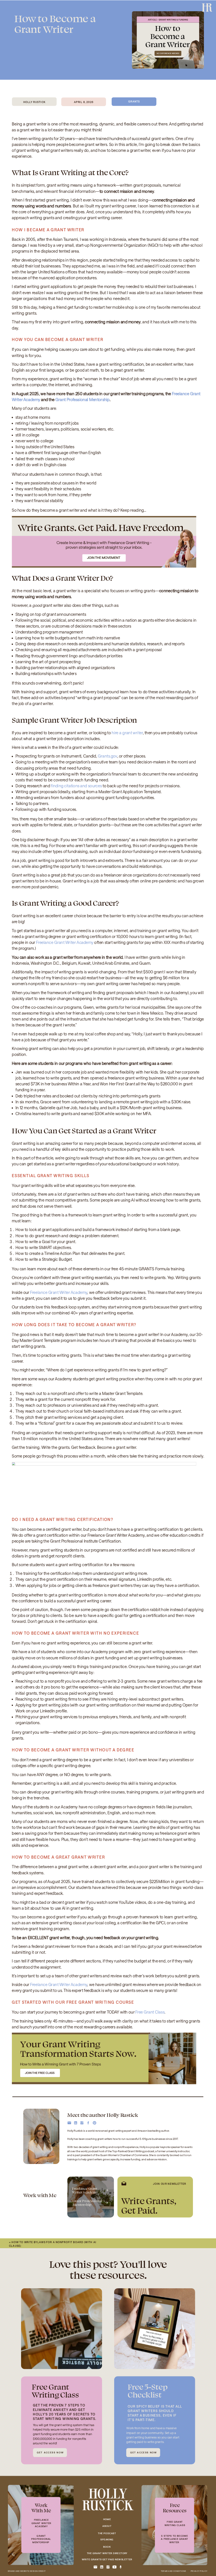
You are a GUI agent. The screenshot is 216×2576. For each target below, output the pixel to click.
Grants (134, 101)
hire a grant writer (127, 733)
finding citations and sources (76, 786)
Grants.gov (107, 756)
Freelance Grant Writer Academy (65, 942)
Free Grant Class (150, 2012)
